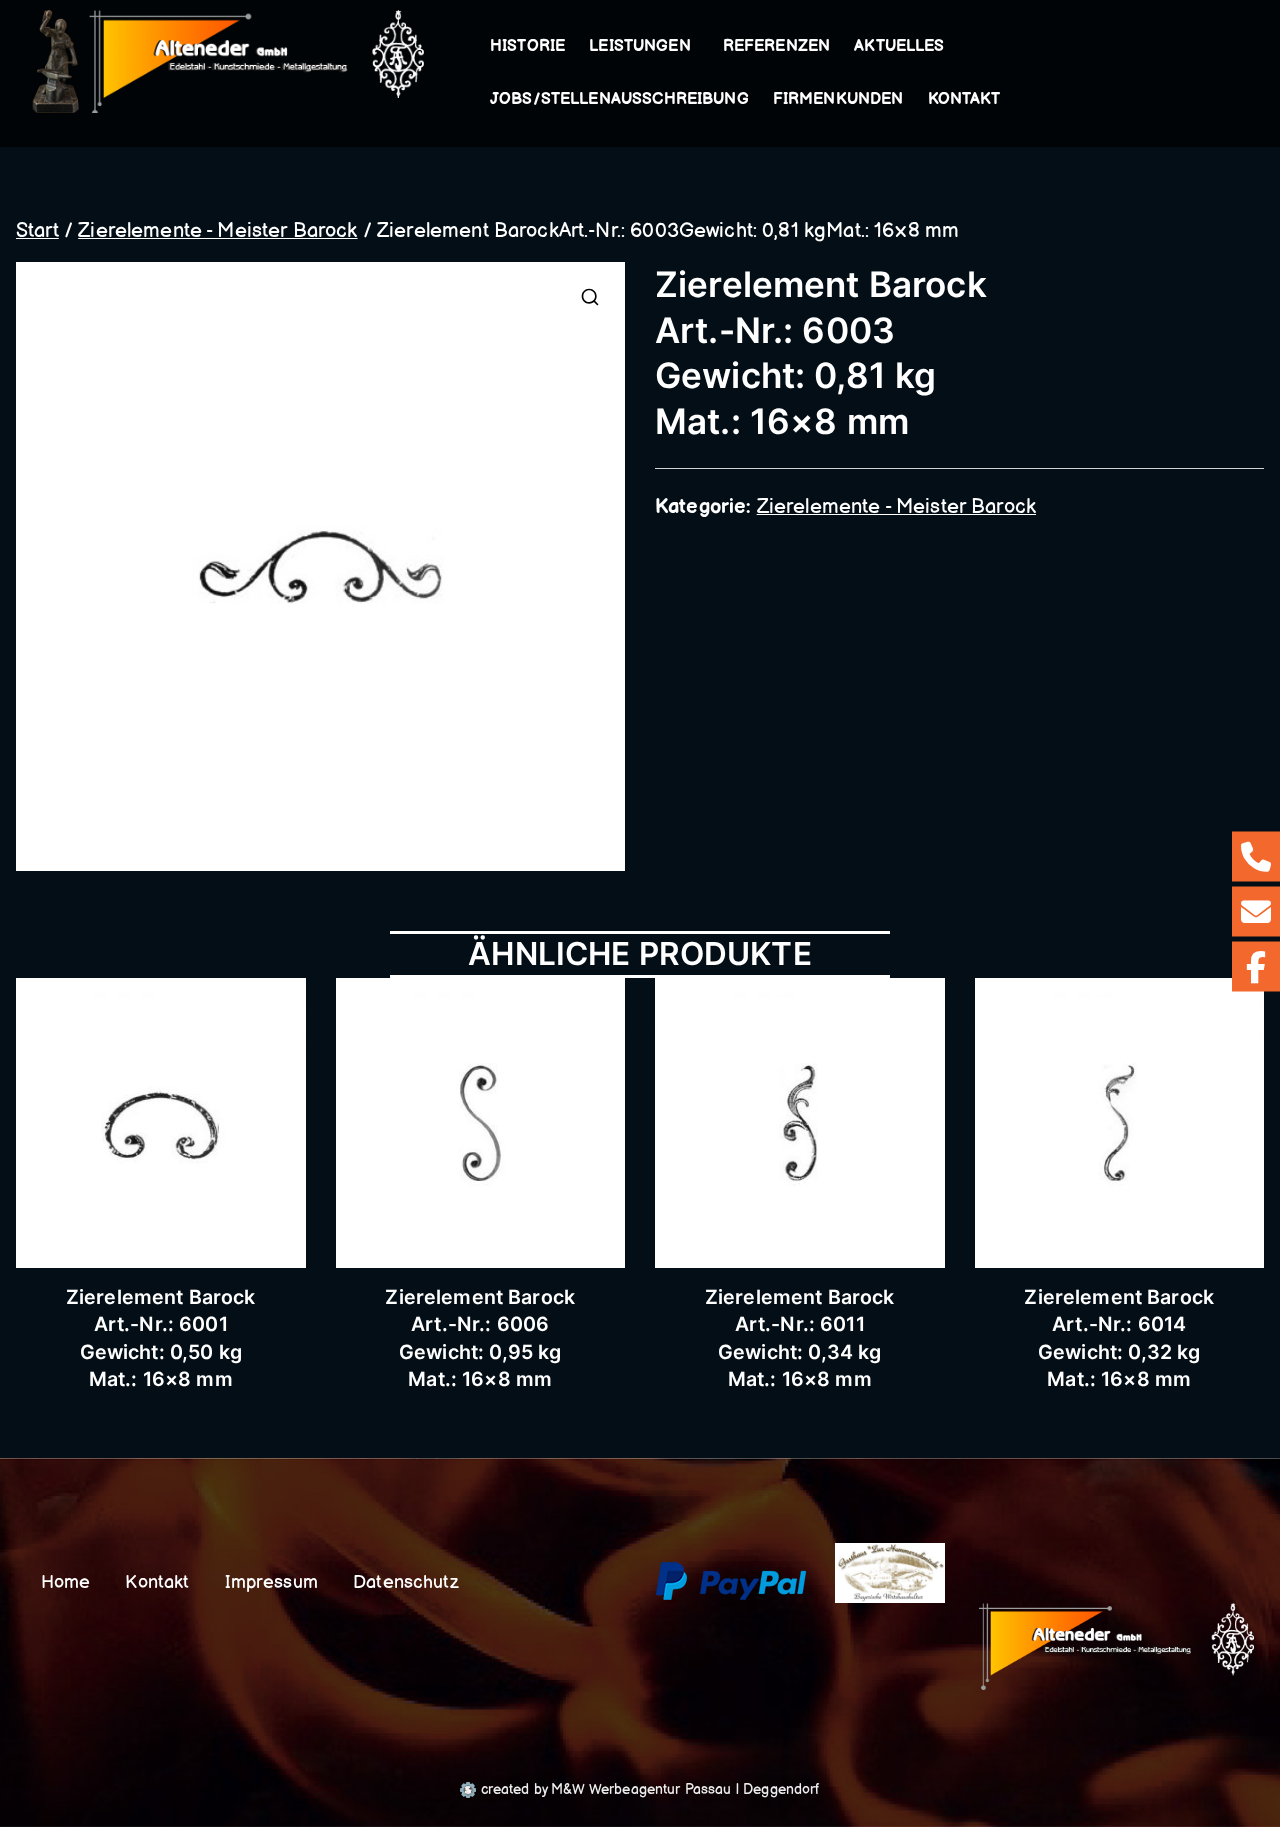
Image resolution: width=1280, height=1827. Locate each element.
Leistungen (640, 46)
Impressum (271, 1582)
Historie (527, 46)
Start (37, 231)
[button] (695, 47)
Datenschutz (406, 1582)
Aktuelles (899, 46)
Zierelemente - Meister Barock (217, 231)
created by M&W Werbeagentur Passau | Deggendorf (647, 1789)
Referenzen (777, 46)
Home (66, 1582)
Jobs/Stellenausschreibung (619, 99)
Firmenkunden (838, 99)
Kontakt (964, 99)
